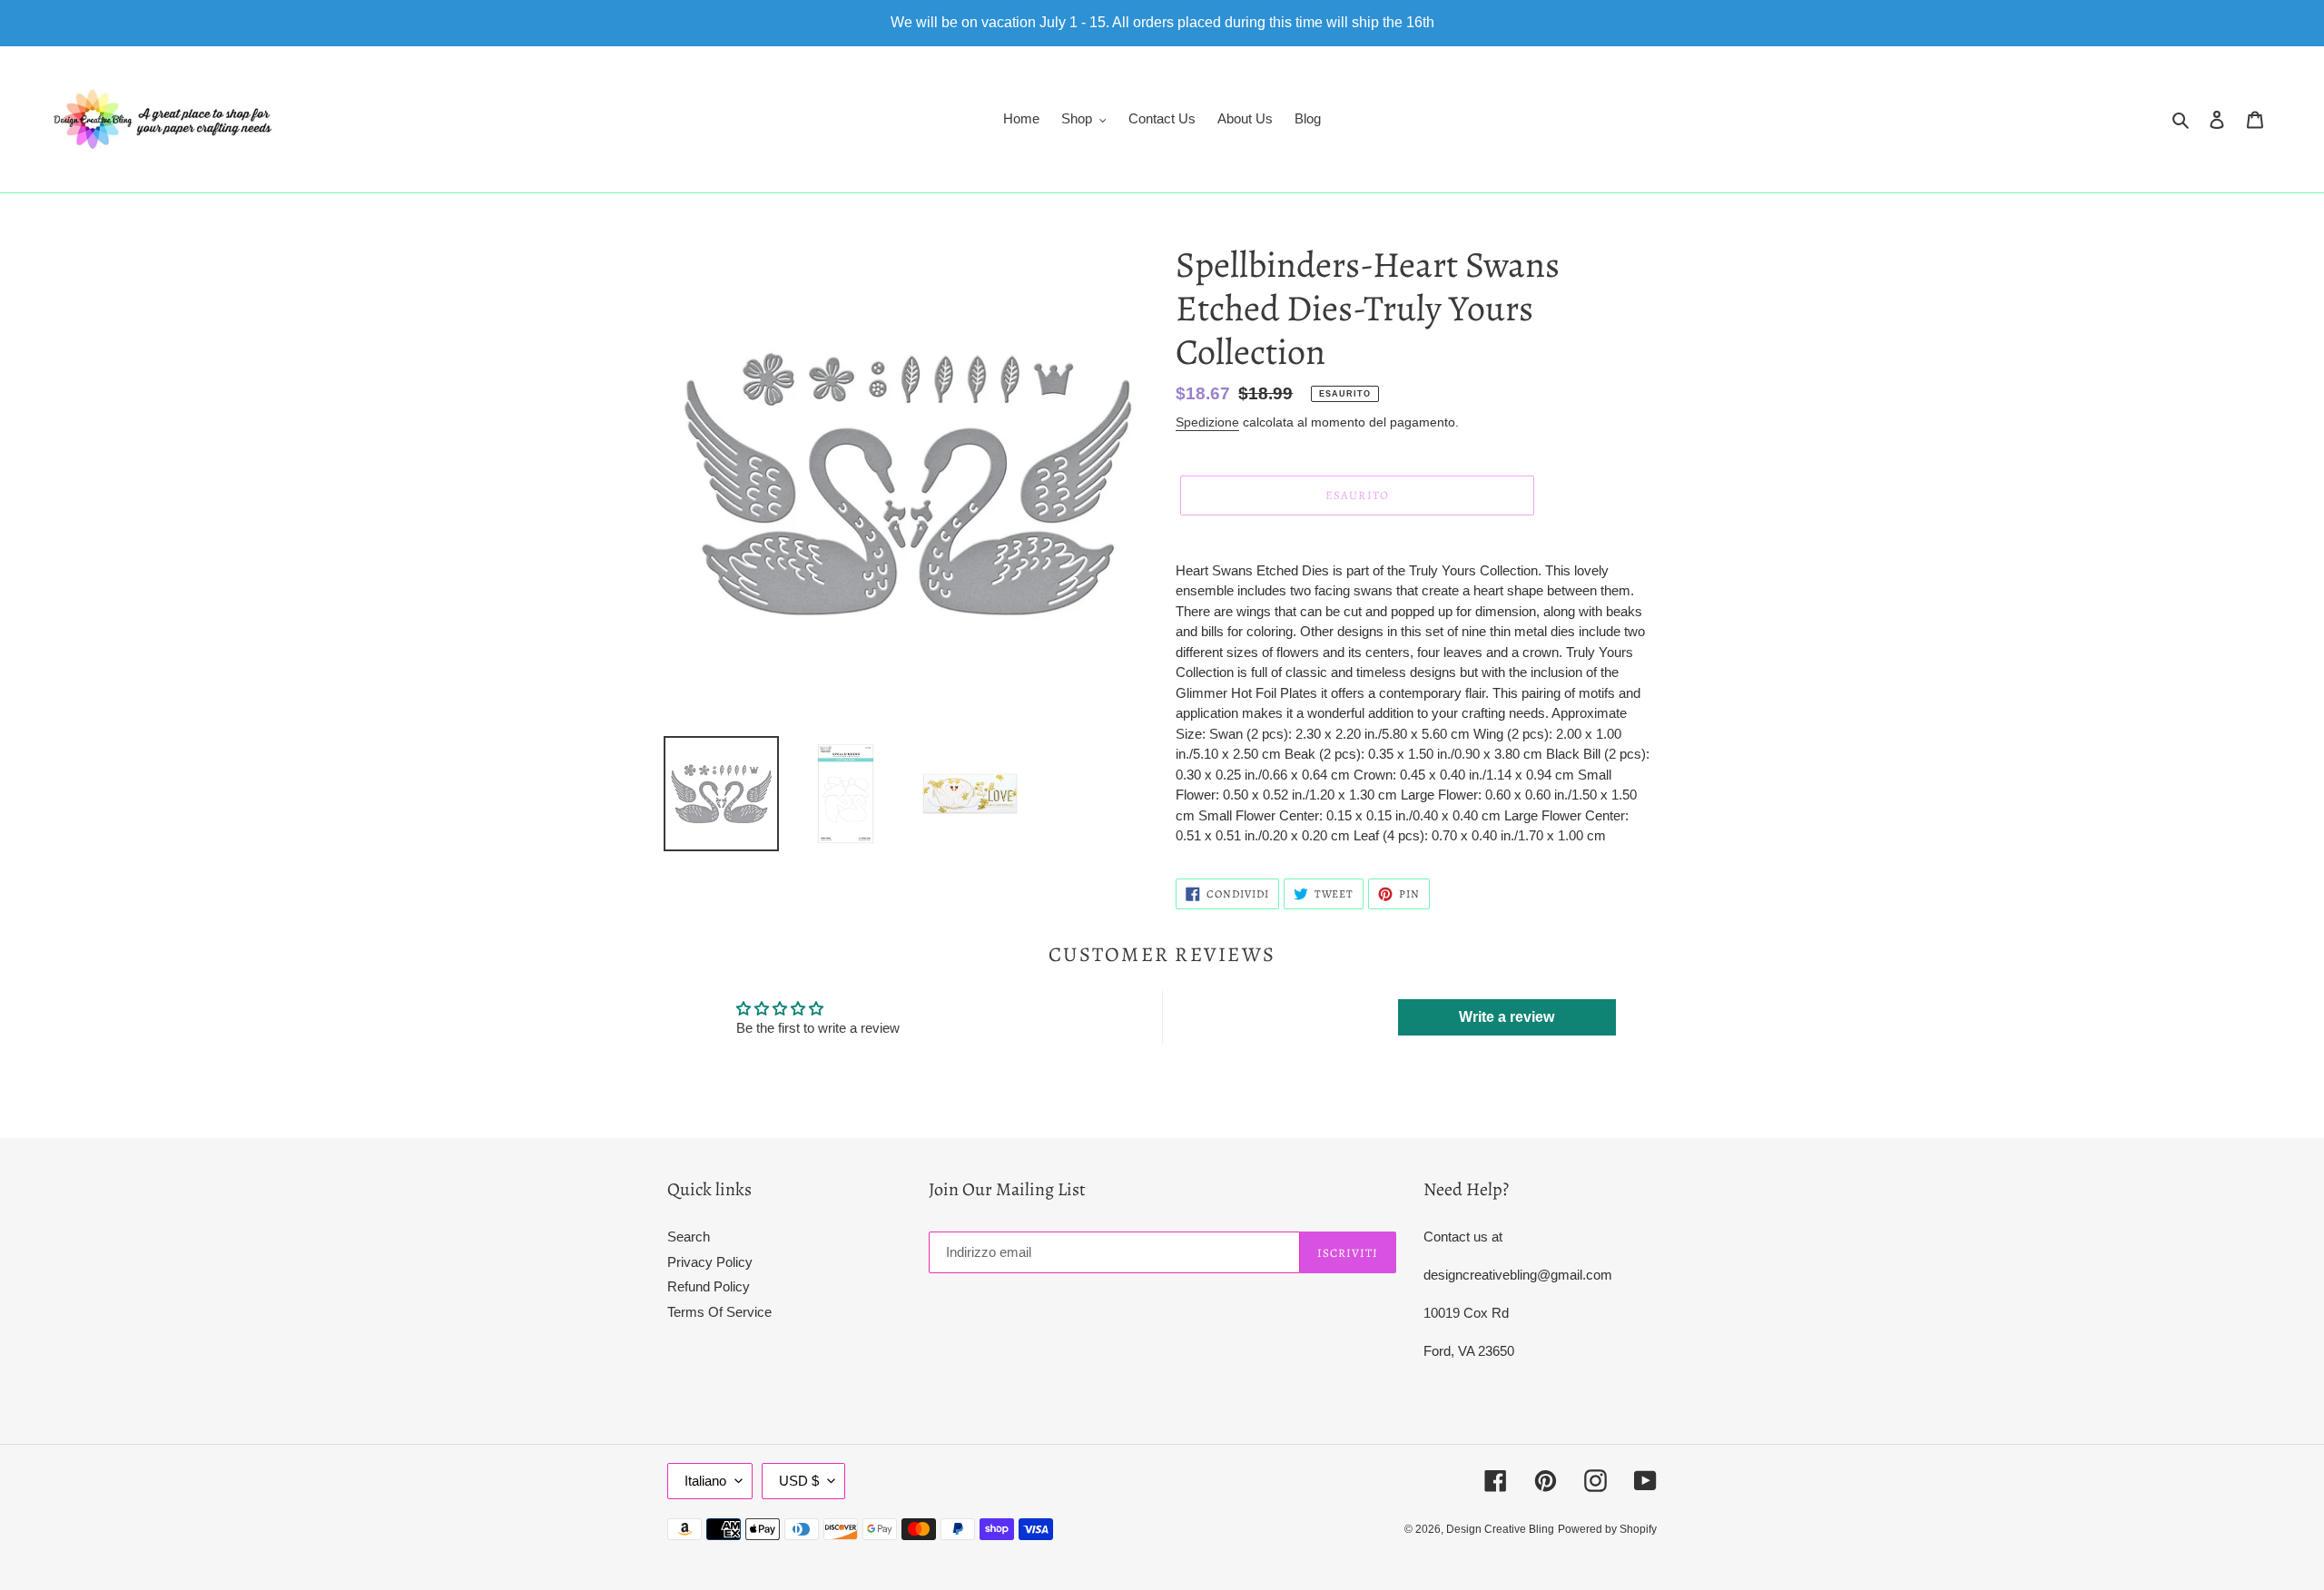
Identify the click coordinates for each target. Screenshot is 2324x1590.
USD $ (799, 1481)
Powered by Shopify (1607, 1529)
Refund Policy (709, 1286)
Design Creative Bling (1500, 1529)
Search (689, 1237)
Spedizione (1207, 422)
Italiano (705, 1481)
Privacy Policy (710, 1262)
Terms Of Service (719, 1312)
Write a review (1507, 1017)
